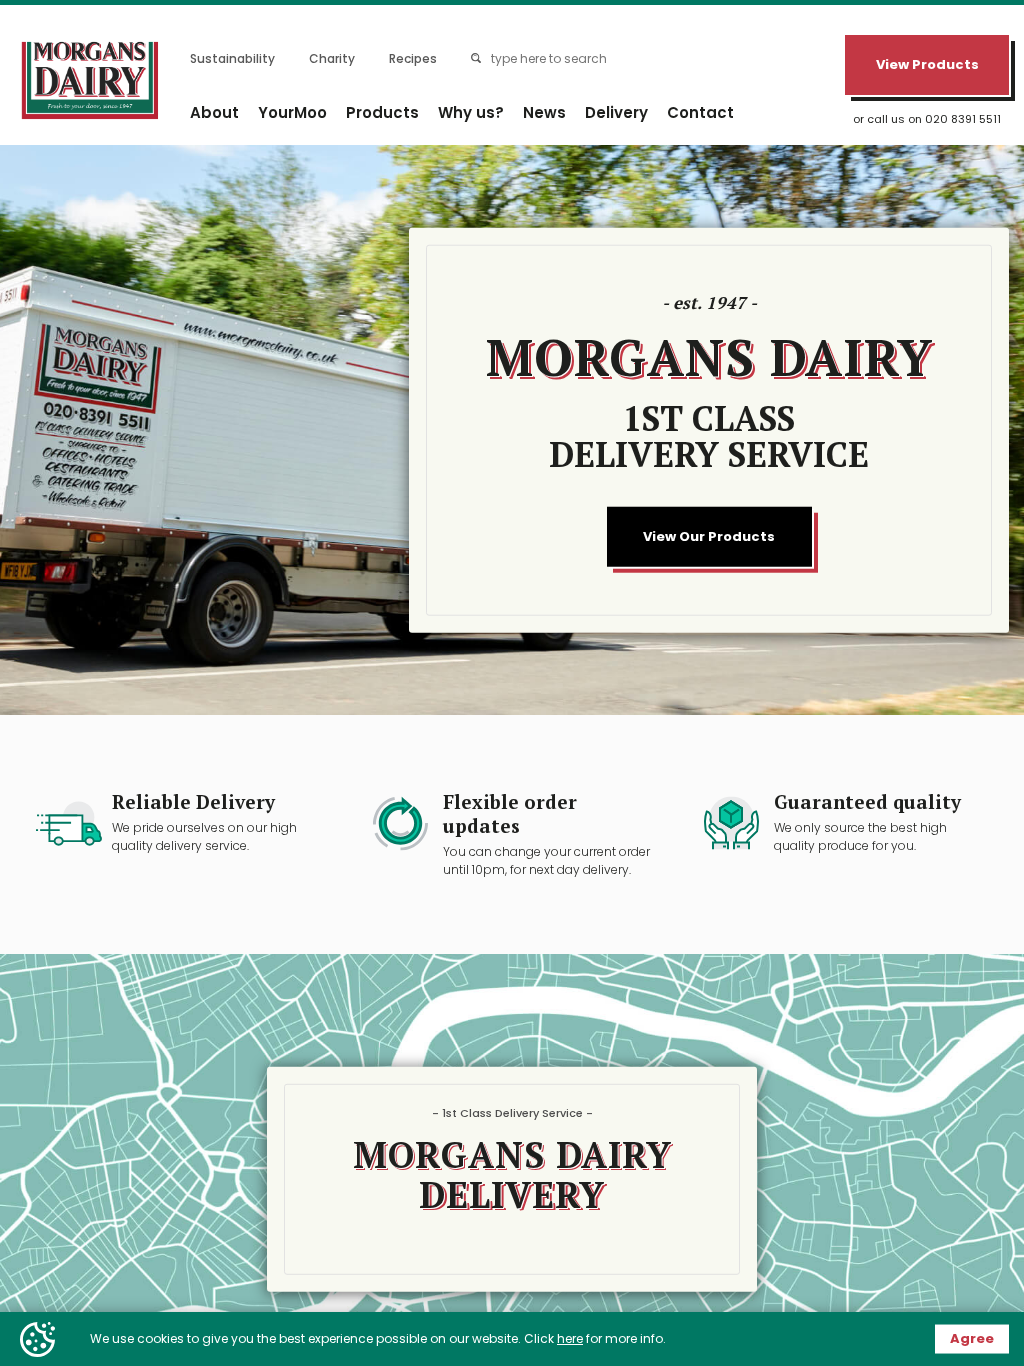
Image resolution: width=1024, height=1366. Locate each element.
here (570, 1338)
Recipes (413, 58)
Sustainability (232, 58)
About (214, 112)
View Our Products (709, 536)
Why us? (471, 112)
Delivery (616, 112)
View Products (927, 64)
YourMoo (292, 112)
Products (382, 112)
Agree (972, 1338)
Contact (700, 112)
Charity (332, 58)
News (544, 112)
